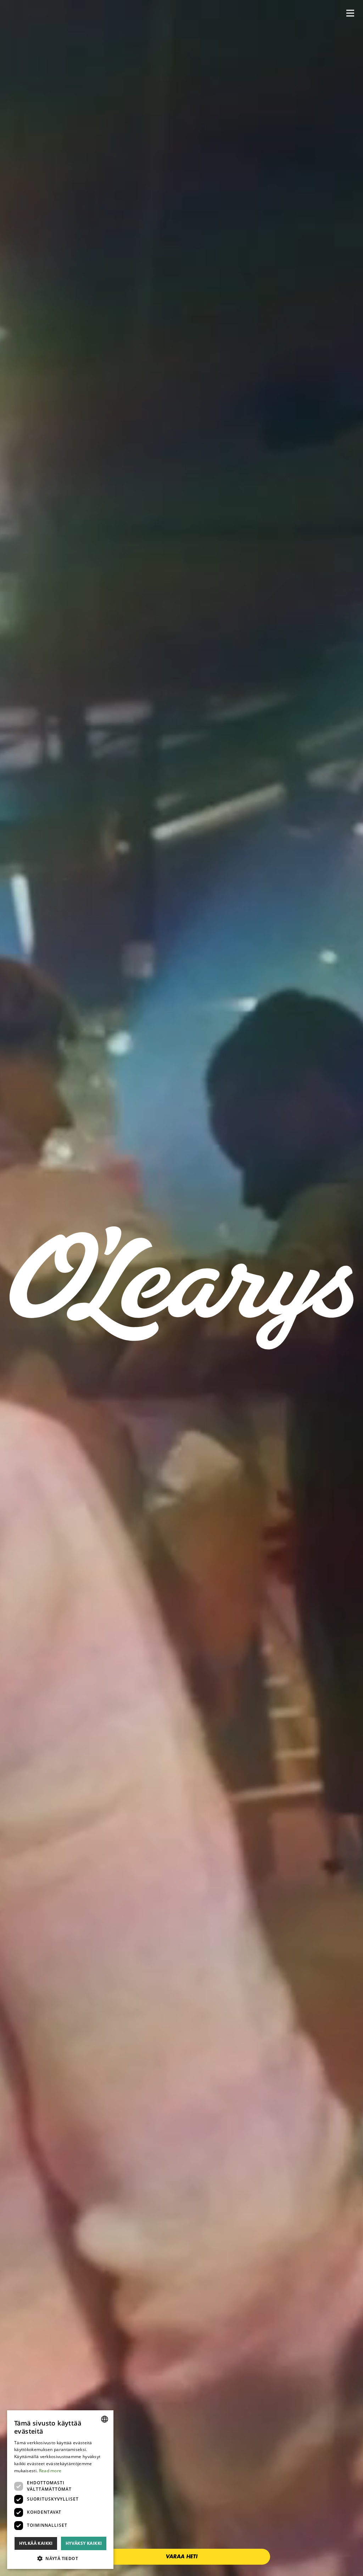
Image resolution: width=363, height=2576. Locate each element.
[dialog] (60, 2490)
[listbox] (105, 2419)
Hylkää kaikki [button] (36, 2543)
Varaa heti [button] (181, 2557)
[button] (350, 13)
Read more (50, 2471)
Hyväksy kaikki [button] (84, 2543)
